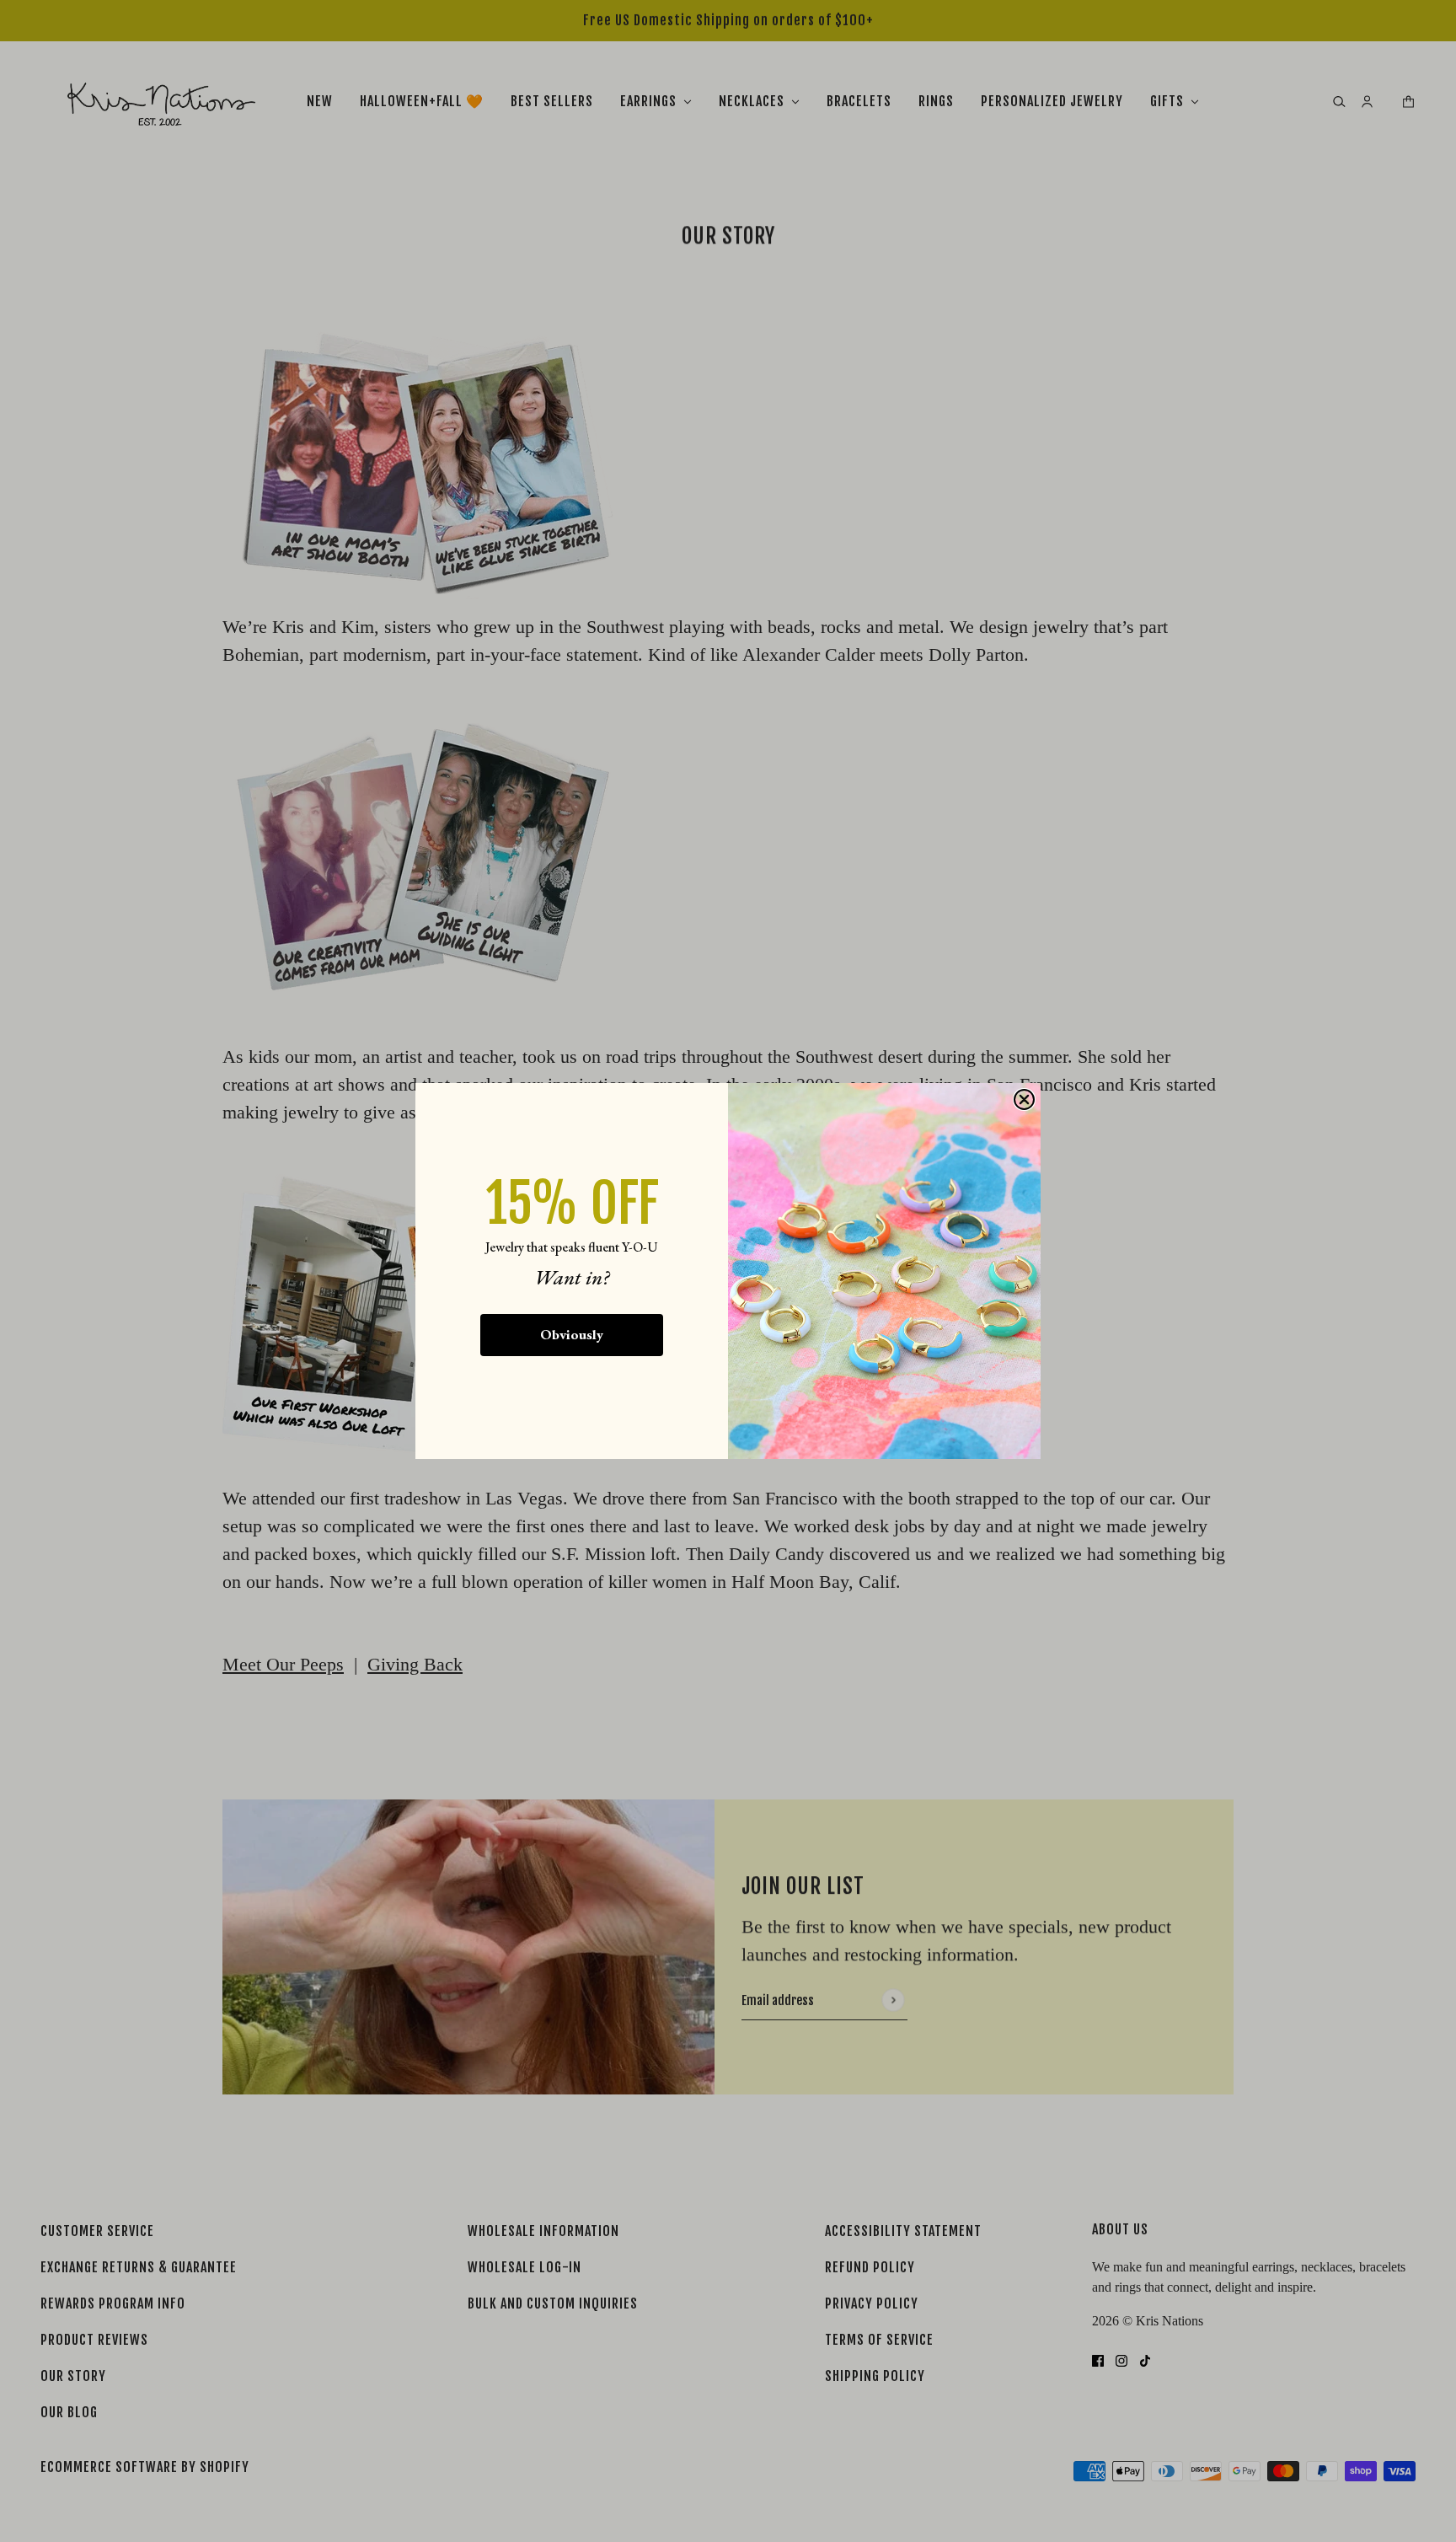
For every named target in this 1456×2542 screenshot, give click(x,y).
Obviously (572, 1334)
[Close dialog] (1024, 1099)
